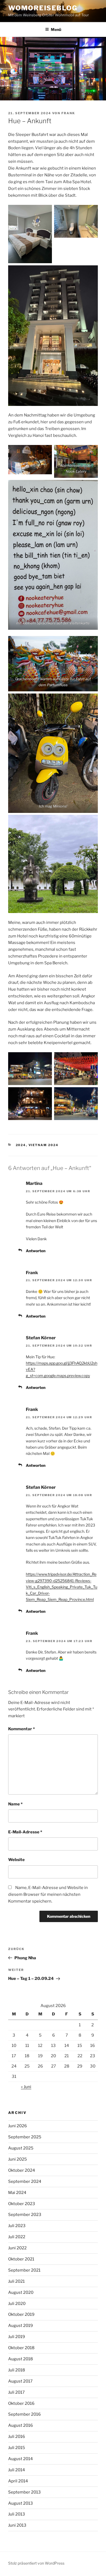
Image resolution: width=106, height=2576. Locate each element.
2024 (21, 1145)
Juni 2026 (18, 2126)
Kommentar (21, 1729)
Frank (68, 113)
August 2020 (21, 2292)
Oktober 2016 (21, 2403)
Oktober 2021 (21, 2259)
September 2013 (24, 2492)
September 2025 (25, 2137)
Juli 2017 (16, 2392)
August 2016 (21, 2425)
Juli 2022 (17, 2237)
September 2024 (25, 2181)
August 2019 (21, 2326)
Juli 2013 (17, 2514)
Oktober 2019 (21, 2314)
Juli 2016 (17, 2437)
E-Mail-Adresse (25, 1832)
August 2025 (21, 2148)
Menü (56, 29)
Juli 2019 (17, 2337)
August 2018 (21, 2359)
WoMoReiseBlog (43, 8)
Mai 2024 (17, 2193)
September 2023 (25, 2215)
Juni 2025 (18, 2159)
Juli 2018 (17, 2370)
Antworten (36, 1251)
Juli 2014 (17, 2470)
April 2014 (18, 2481)
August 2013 (21, 2503)
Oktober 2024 (22, 2170)
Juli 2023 (17, 2226)
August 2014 (21, 2459)
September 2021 (24, 2270)
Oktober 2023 (22, 2204)
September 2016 (24, 2414)
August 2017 (20, 2381)
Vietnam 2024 (44, 1145)
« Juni (26, 2087)
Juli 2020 (17, 2304)
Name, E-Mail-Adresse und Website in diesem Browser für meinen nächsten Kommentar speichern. (48, 1894)
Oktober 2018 (21, 2348)
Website (16, 1860)
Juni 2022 (17, 2248)
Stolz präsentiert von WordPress (36, 2563)
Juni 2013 (17, 2525)
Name (15, 1804)
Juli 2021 (16, 2281)
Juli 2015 (17, 2448)
